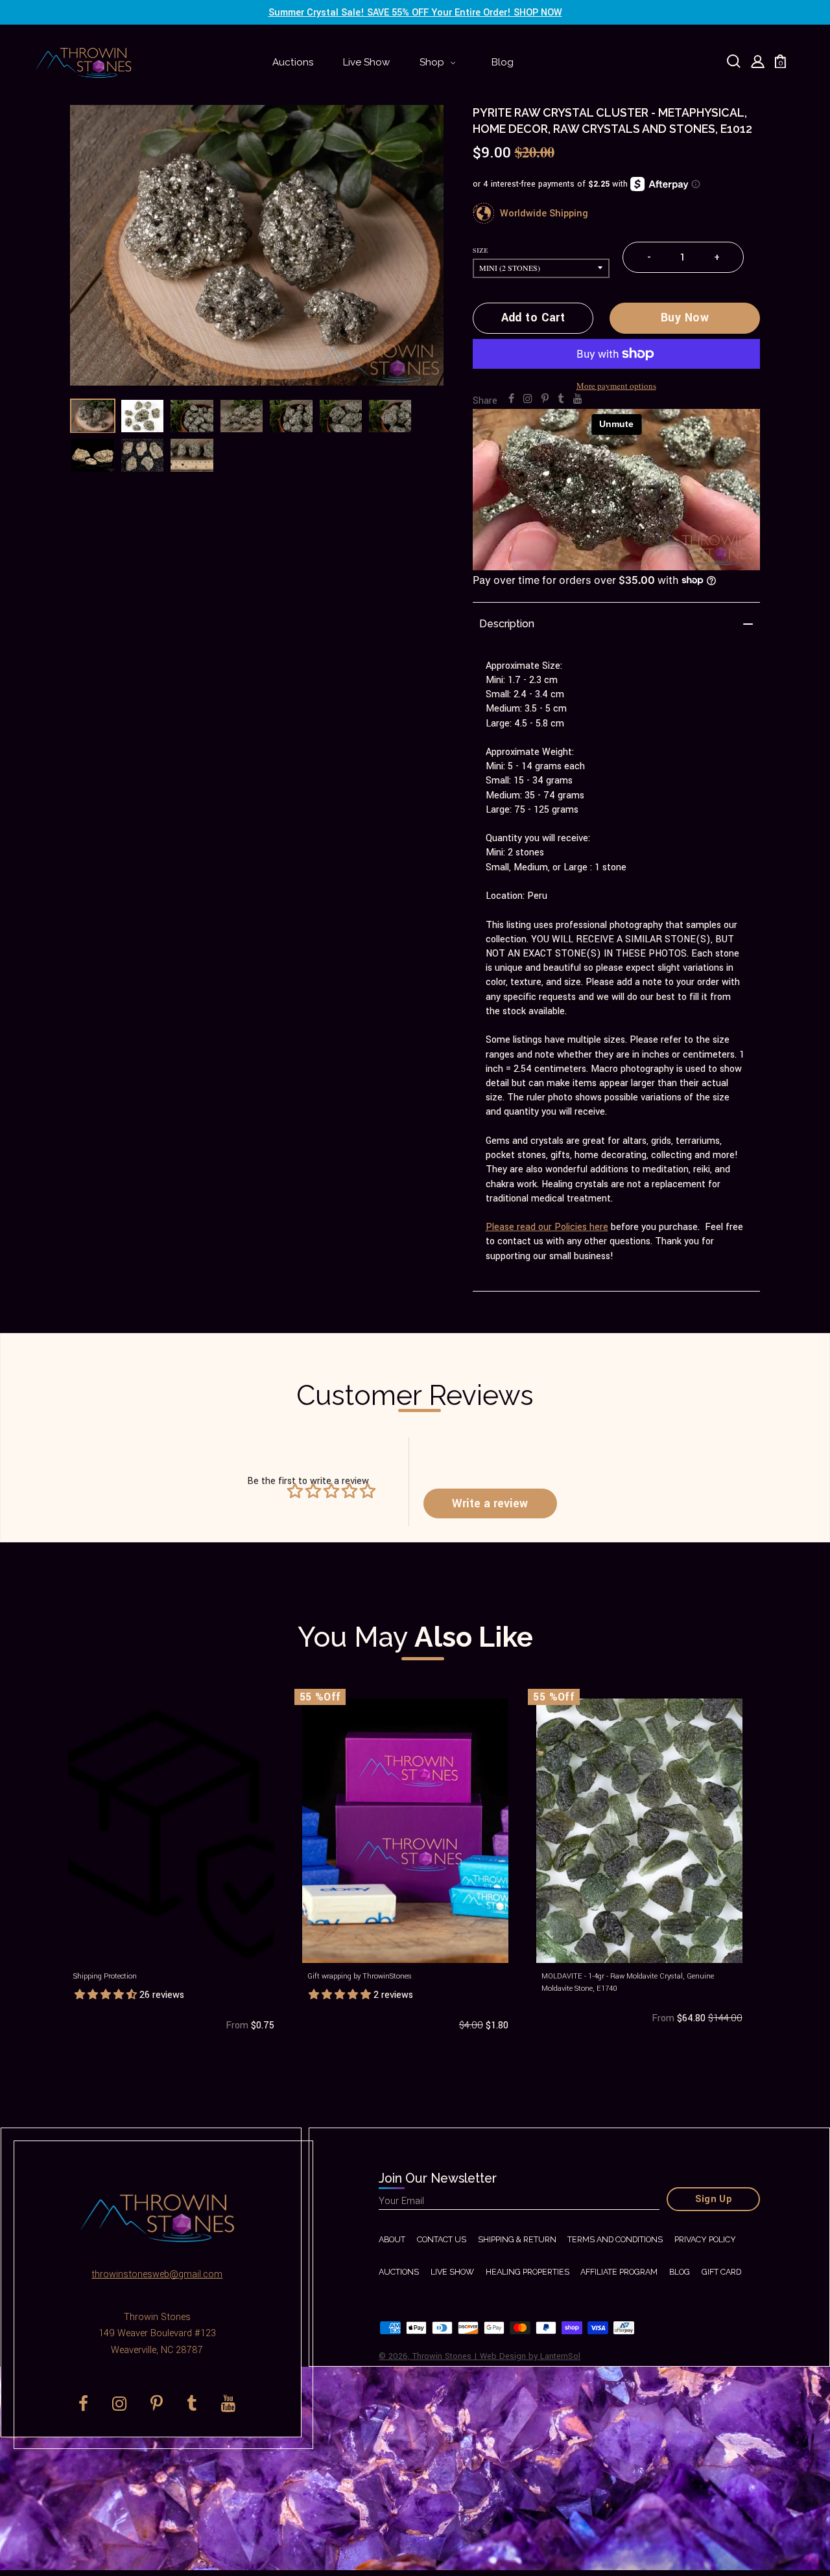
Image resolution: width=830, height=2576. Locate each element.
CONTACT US (442, 2239)
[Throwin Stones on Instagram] (528, 399)
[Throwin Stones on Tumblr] (561, 399)
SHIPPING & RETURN (517, 2239)
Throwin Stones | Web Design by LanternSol (496, 2356)
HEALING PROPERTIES (528, 2272)
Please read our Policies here (547, 1227)
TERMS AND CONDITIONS (615, 2239)
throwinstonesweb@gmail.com (157, 2274)
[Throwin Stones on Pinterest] (545, 399)
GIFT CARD (721, 2272)
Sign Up (714, 2199)
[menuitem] (293, 63)
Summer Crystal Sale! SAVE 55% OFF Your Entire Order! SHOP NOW (415, 13)
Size (480, 250)
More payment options (616, 386)
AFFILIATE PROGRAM (619, 2272)
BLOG (680, 2272)
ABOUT (392, 2239)
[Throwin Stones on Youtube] (578, 399)
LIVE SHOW (452, 2272)
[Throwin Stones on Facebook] (511, 399)
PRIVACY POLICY (705, 2239)
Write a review (490, 1504)
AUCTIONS (399, 2272)
